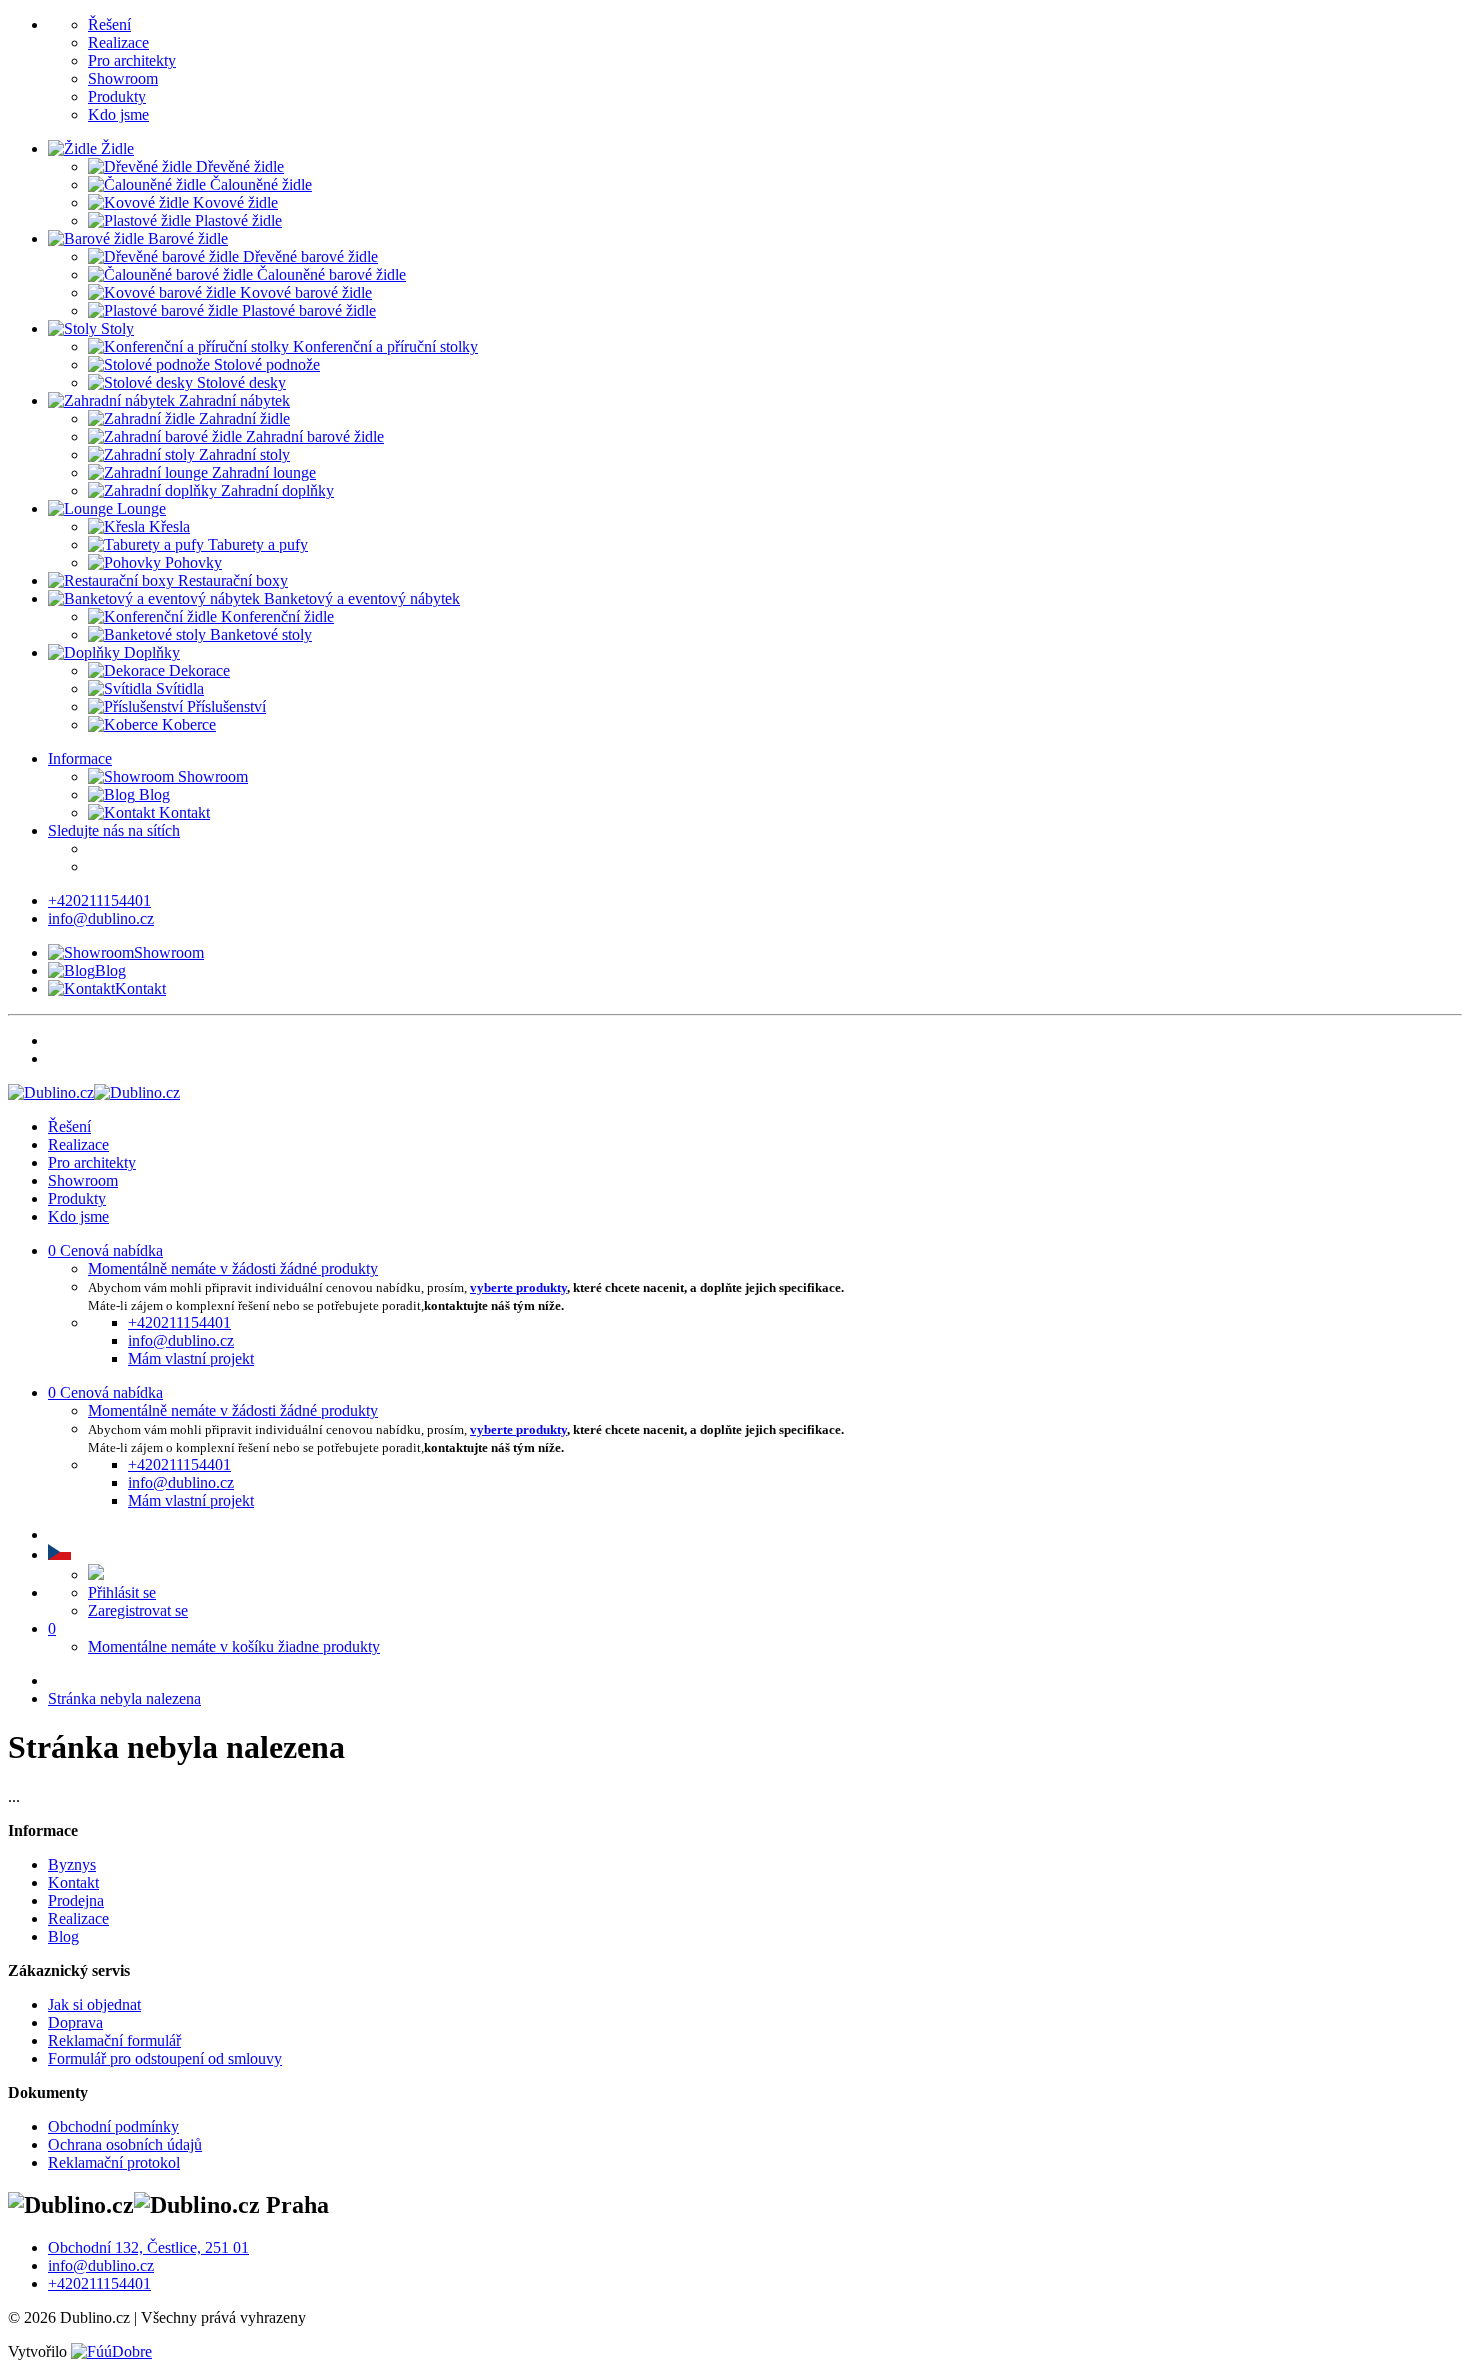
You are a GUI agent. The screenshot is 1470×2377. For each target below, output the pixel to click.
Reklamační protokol (114, 2162)
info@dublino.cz (101, 918)
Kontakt (182, 812)
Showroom (123, 78)
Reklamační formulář (114, 2040)
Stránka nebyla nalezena (124, 1698)
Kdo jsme (118, 114)
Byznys (72, 1864)
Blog (152, 794)
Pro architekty (132, 60)
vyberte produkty (518, 1287)
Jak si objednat (94, 2004)
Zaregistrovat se (138, 1610)
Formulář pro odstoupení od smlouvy (165, 2058)
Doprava (75, 2022)
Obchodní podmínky (113, 2126)
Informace (80, 758)
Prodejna (76, 1900)
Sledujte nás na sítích (114, 830)
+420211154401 (99, 900)
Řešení (109, 24)
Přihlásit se (122, 1592)
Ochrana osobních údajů (125, 2144)
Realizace (118, 42)
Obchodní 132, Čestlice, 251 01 (148, 2247)
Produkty (117, 96)
